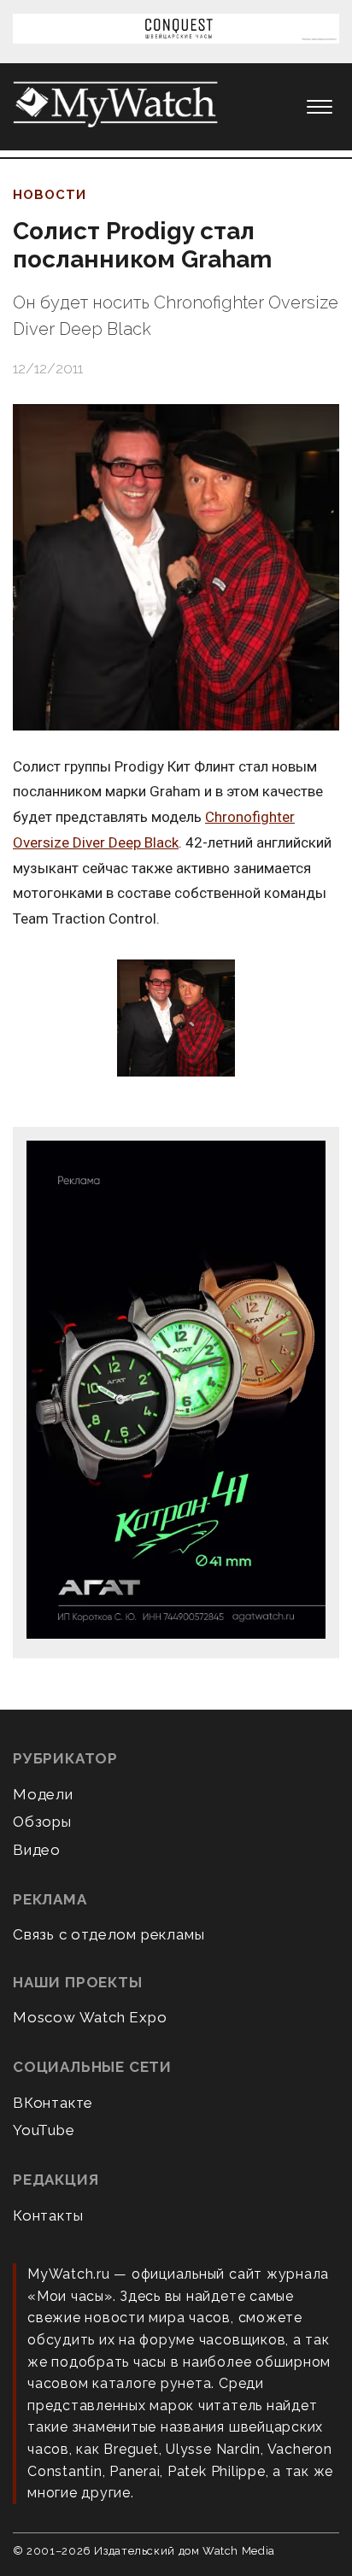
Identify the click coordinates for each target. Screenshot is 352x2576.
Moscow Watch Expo (90, 2017)
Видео (37, 1850)
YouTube (44, 2130)
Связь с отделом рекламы (109, 1934)
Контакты (48, 2215)
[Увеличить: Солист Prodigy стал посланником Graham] (176, 567)
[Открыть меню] (320, 107)
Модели (43, 1794)
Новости (50, 195)
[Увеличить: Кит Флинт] (176, 1019)
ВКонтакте (53, 2103)
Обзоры (42, 1822)
